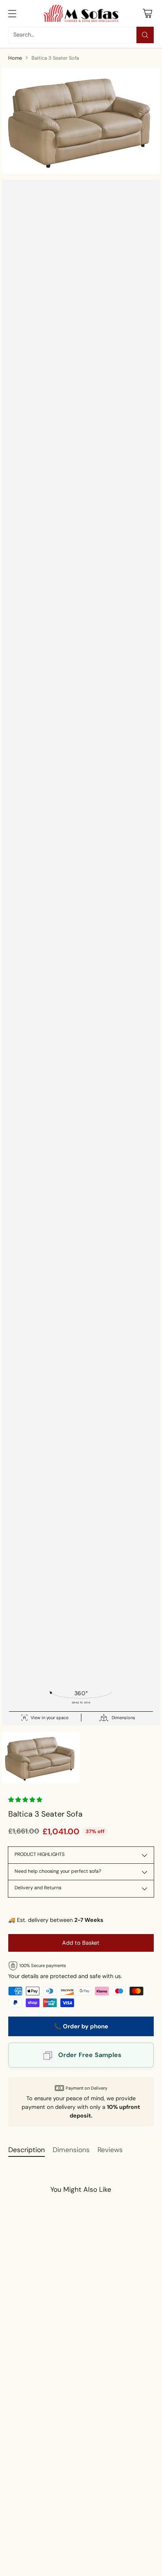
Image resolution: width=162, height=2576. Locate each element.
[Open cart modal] (147, 13)
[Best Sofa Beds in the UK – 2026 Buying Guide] (72, 2504)
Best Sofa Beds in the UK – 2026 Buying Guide (69, 2557)
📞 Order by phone (81, 2026)
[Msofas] (81, 13)
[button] (26, 1800)
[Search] (145, 35)
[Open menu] (12, 13)
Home (15, 58)
